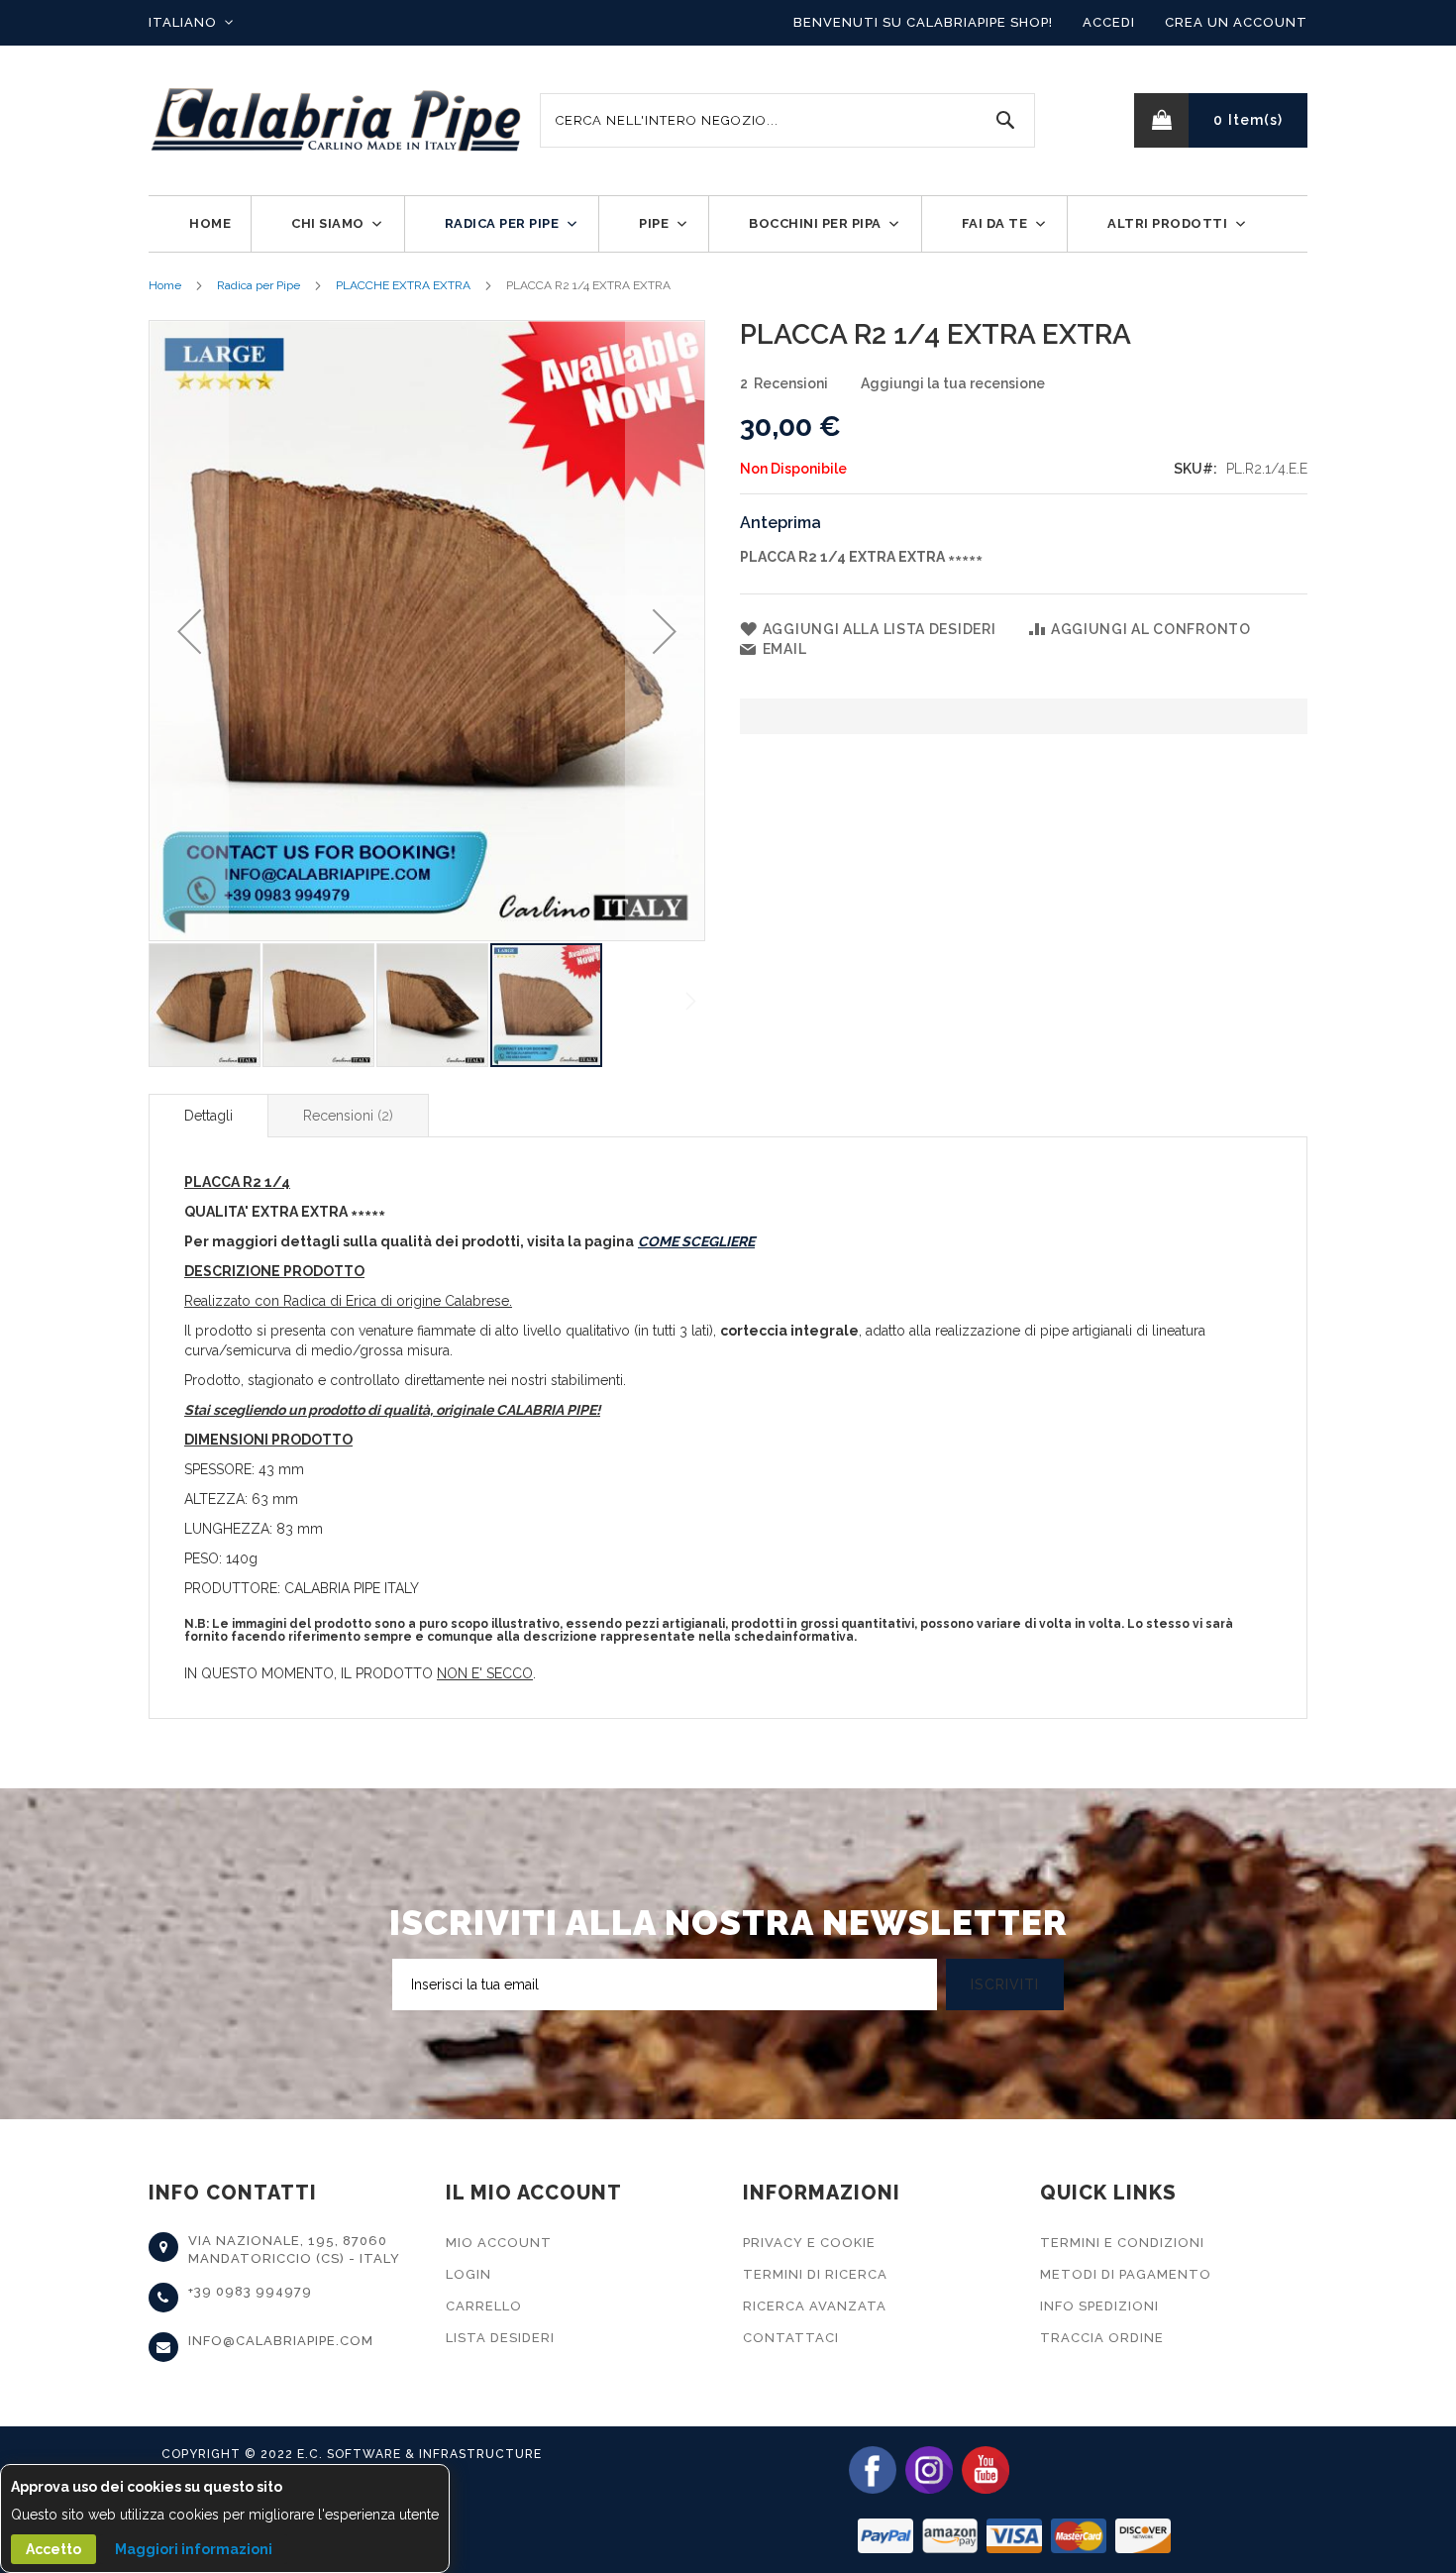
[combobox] (787, 120)
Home (165, 285)
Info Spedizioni (1099, 2306)
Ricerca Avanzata (815, 2306)
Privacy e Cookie (809, 2243)
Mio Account (499, 2243)
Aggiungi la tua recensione (953, 383)
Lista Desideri (500, 2338)
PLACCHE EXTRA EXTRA (403, 285)
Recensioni (346, 1116)
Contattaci (791, 2338)
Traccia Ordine (1102, 2338)
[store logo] (337, 120)
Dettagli (208, 1116)
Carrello (484, 2306)
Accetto (53, 2549)
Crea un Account (1236, 22)
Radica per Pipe (259, 285)
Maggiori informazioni (194, 2549)
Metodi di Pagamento (1126, 2274)
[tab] (208, 1116)
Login (468, 2274)
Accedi (1109, 22)
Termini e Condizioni (1122, 2243)
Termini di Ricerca (815, 2274)
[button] (191, 23)
